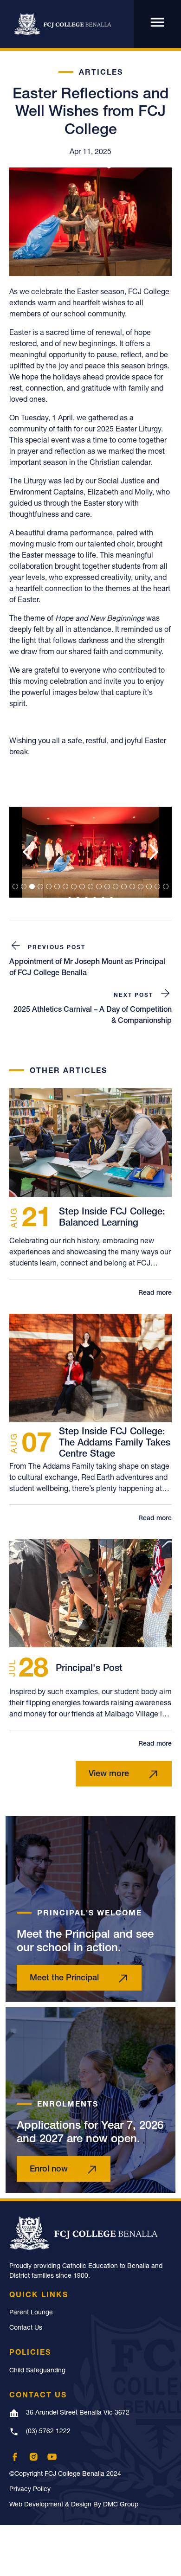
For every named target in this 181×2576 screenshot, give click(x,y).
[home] (60, 24)
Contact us (26, 2328)
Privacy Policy (30, 2490)
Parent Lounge (31, 2313)
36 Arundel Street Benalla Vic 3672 (78, 2413)
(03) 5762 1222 (48, 2432)
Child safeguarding (37, 2371)
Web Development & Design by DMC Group (74, 2505)
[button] (28, 852)
